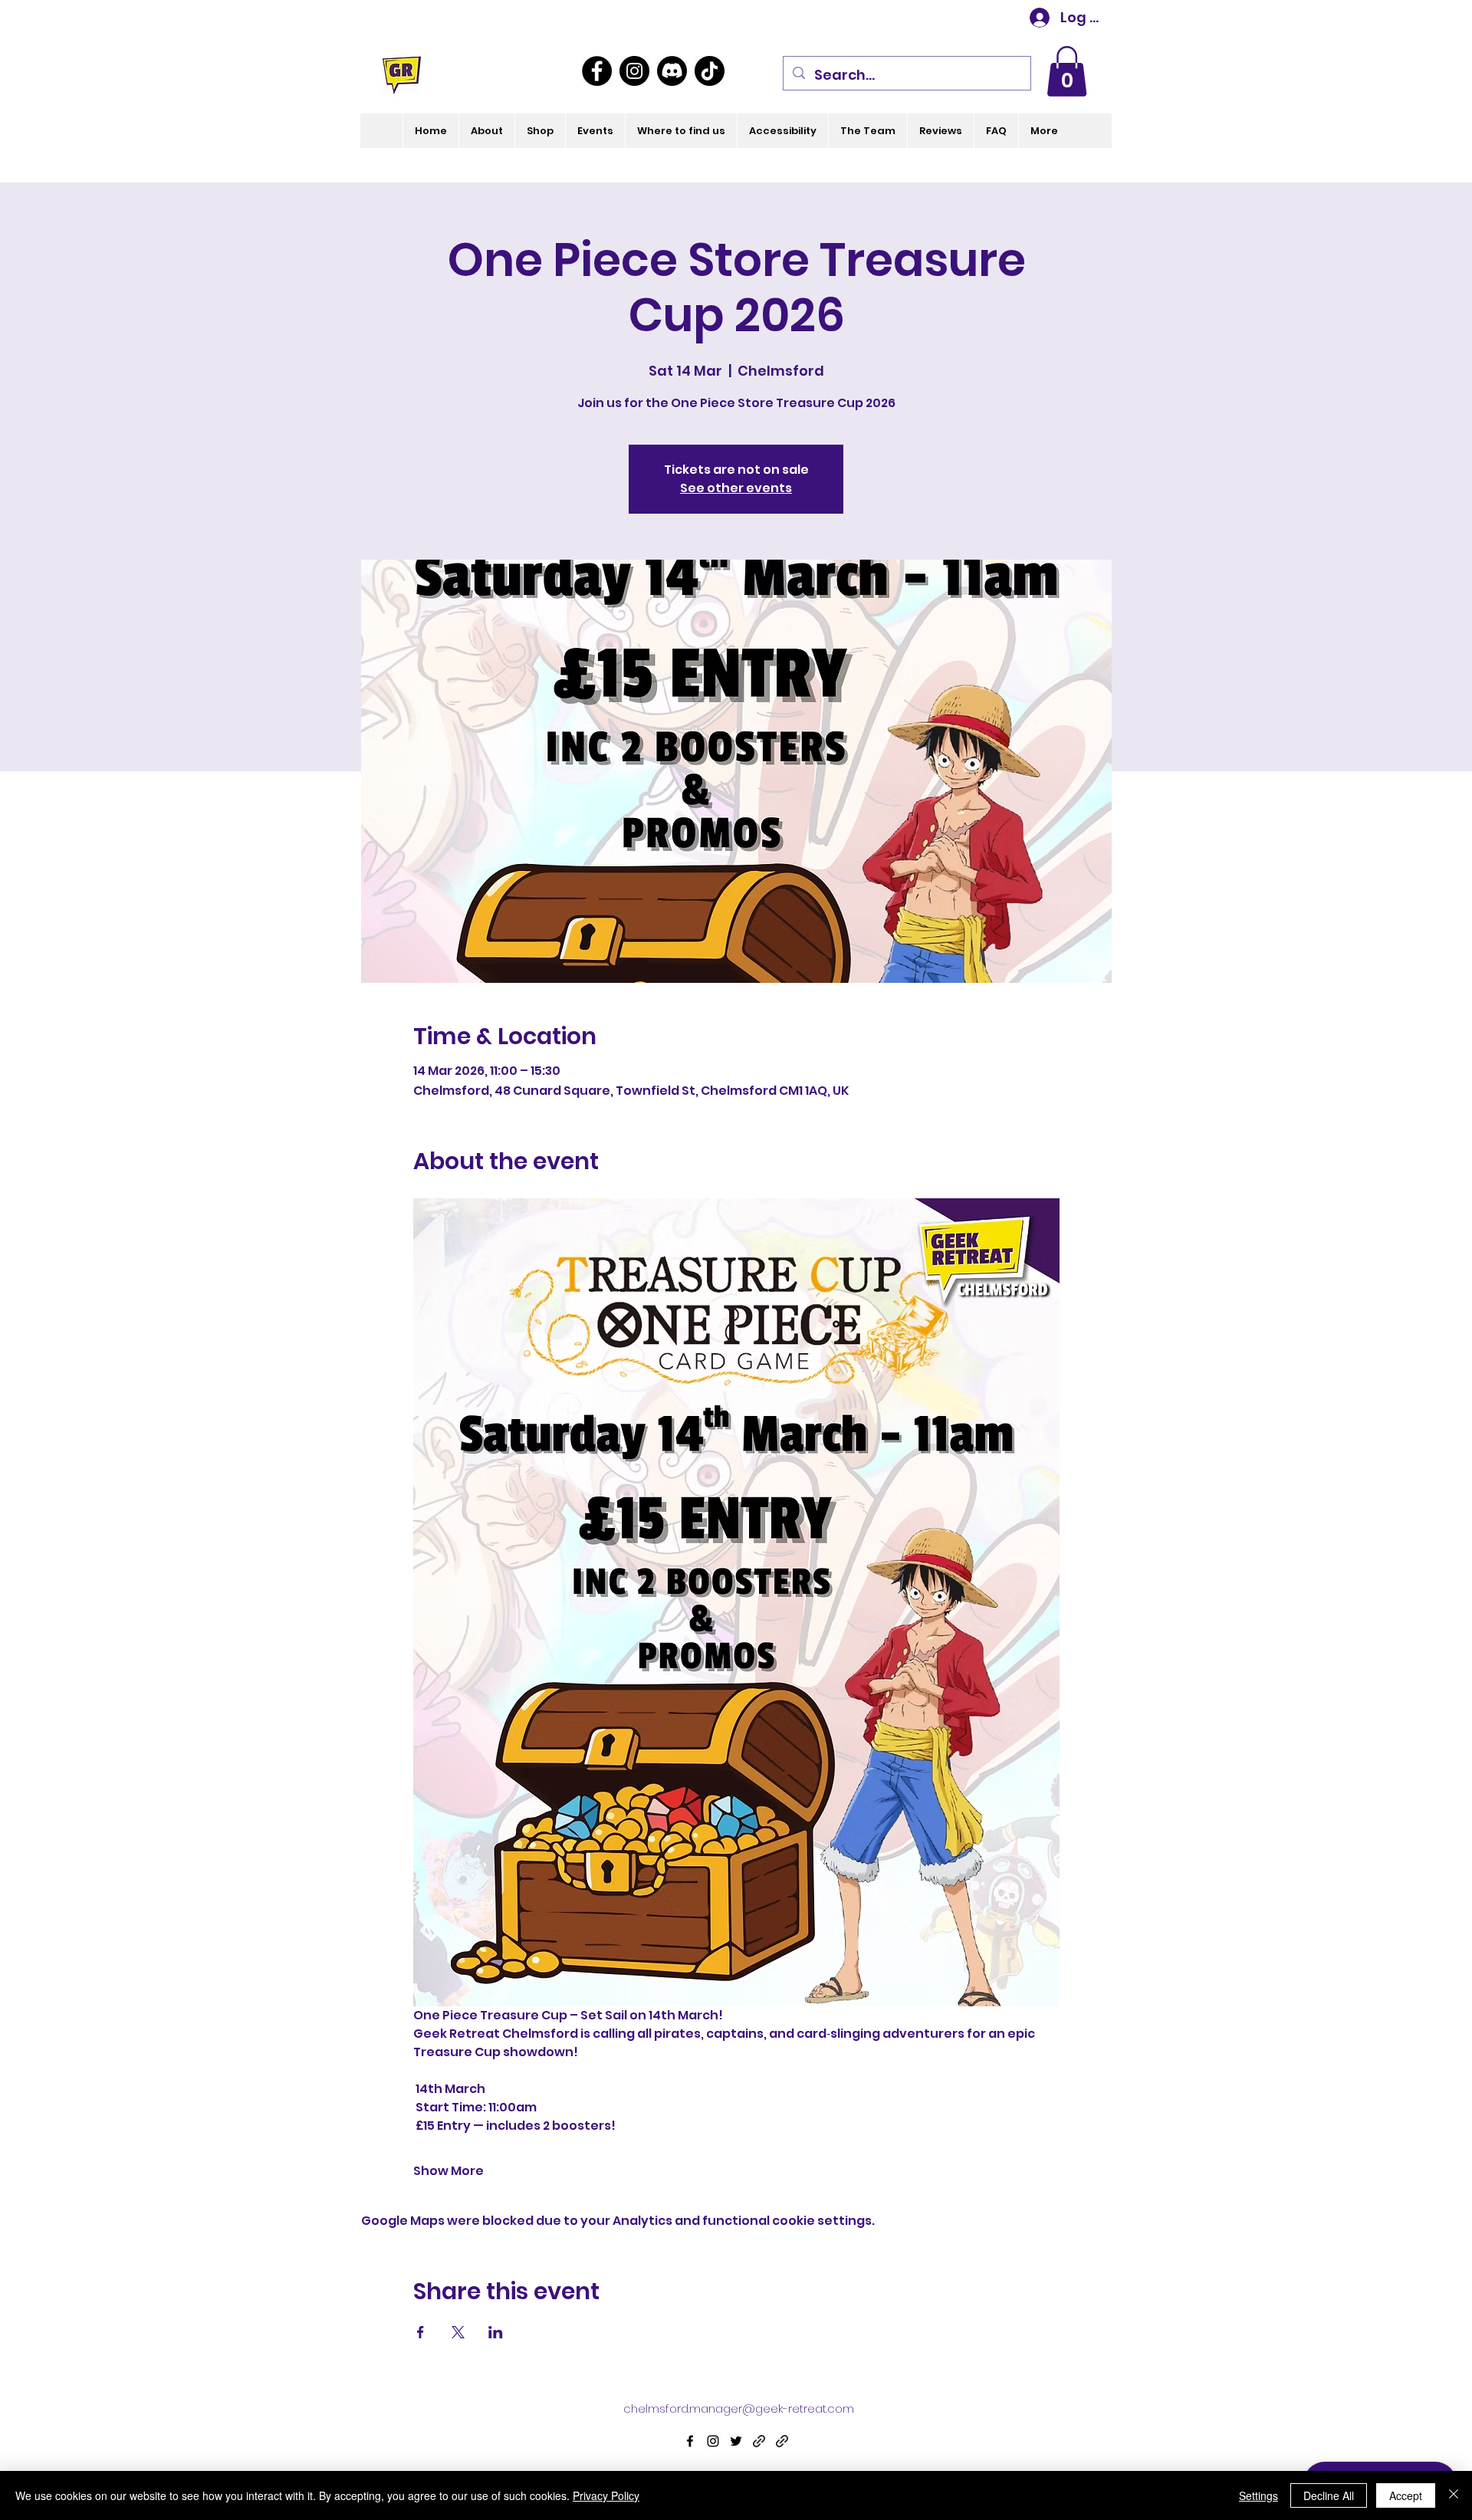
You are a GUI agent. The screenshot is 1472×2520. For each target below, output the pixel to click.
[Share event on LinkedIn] (496, 2332)
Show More (449, 2171)
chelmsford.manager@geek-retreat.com (739, 2408)
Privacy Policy (606, 2495)
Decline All (1329, 2495)
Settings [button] (1258, 2495)
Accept (1406, 2495)
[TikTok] (710, 71)
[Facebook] (597, 71)
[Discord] (672, 71)
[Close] (1454, 2495)
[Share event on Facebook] (421, 2332)
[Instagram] (634, 71)
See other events (736, 488)
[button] (1067, 71)
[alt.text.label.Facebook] (690, 2441)
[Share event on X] (458, 2332)
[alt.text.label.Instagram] (713, 2441)
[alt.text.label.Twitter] (736, 2441)
